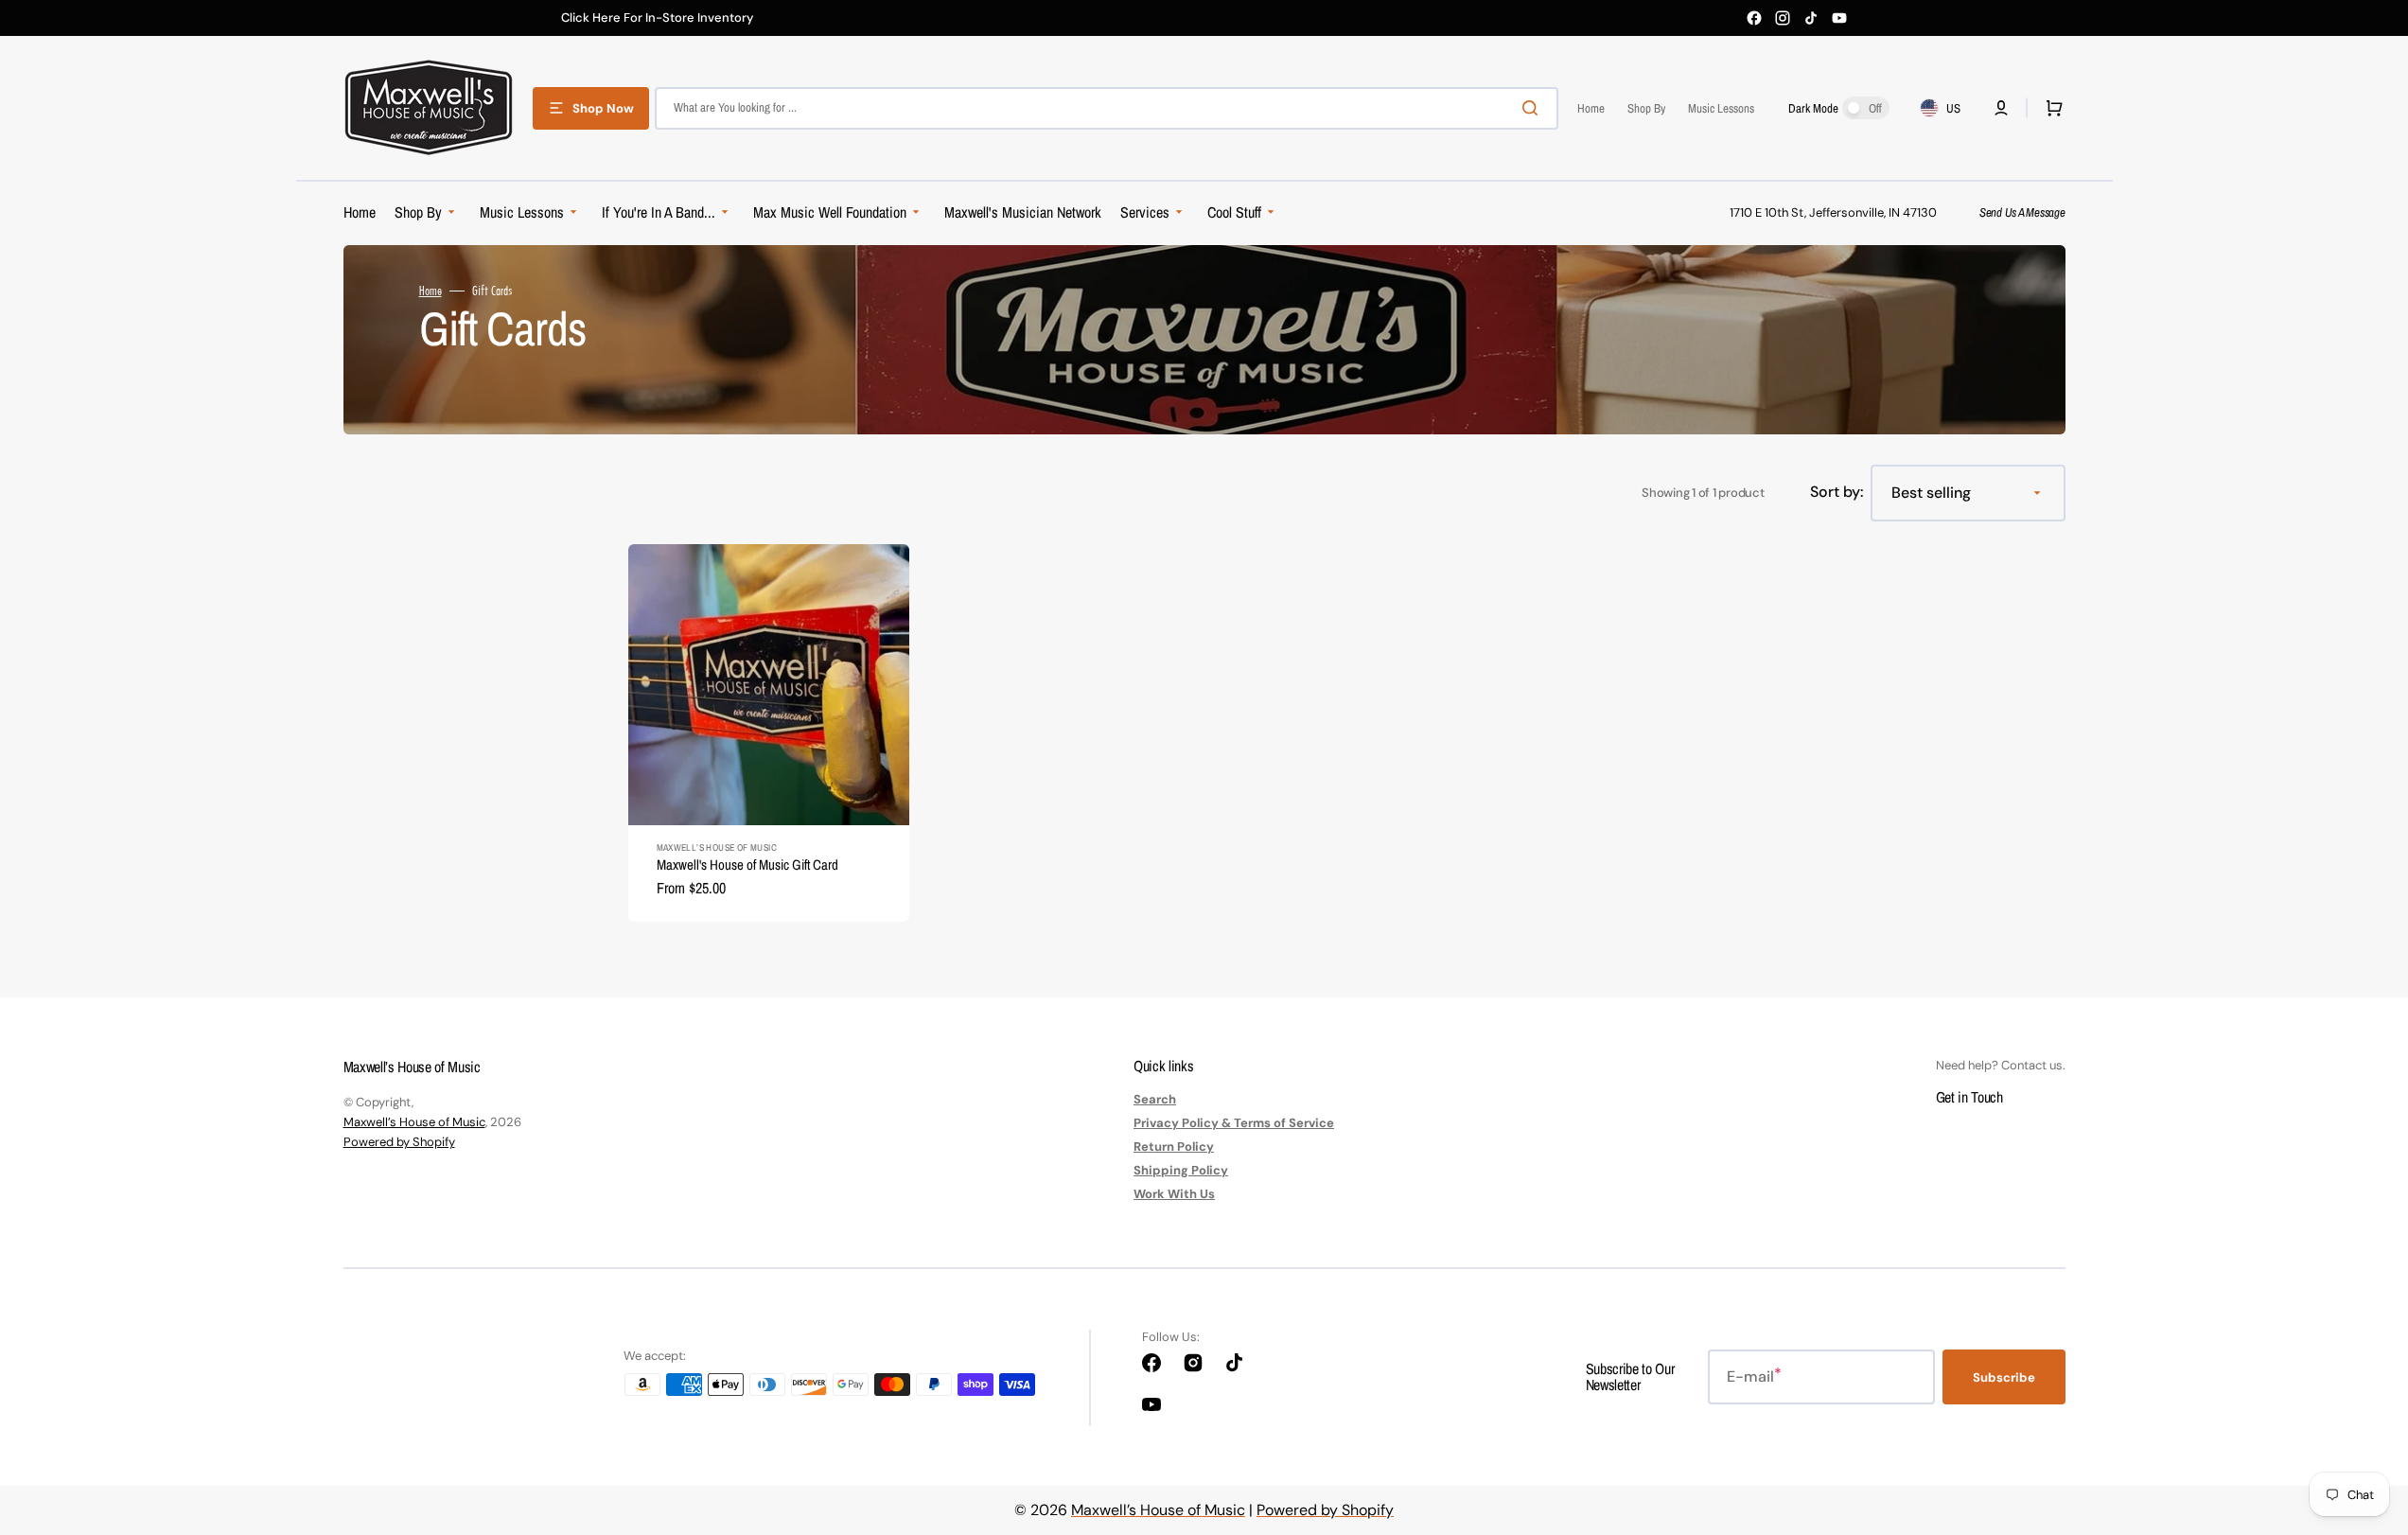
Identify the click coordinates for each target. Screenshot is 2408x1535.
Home (431, 291)
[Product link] (769, 733)
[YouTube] (1839, 18)
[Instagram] (1783, 18)
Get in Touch (1969, 1097)
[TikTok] (1811, 18)
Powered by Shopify (399, 1142)
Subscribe (2004, 1377)
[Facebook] (1754, 18)
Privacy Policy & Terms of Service (1234, 1123)
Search (1155, 1100)
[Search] (1534, 108)
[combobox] (1107, 108)
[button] (2001, 108)
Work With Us (1174, 1194)
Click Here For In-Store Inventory (657, 18)
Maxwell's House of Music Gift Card (747, 865)
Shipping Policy (1181, 1170)
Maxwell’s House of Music (414, 1122)
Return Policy (1174, 1147)
